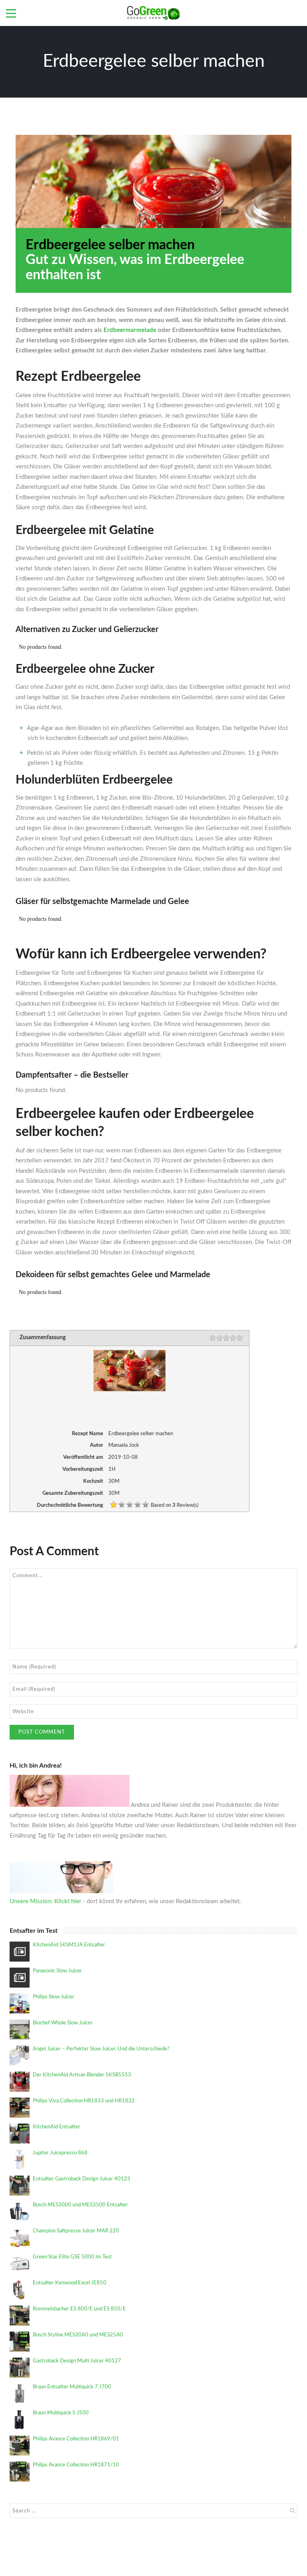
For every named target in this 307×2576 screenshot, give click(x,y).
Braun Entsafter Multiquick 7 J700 (72, 2387)
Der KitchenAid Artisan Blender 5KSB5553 (82, 2075)
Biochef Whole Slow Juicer (63, 2023)
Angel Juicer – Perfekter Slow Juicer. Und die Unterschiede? (101, 2049)
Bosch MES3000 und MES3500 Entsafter (80, 2205)
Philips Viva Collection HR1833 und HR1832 (84, 2101)
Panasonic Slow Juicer (57, 1971)
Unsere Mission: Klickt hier (45, 1901)
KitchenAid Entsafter (57, 2127)
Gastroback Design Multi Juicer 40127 (77, 2361)
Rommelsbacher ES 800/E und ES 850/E (79, 2309)
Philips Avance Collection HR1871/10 (76, 2465)
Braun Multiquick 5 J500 (61, 2413)
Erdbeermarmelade (130, 330)
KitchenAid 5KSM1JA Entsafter (69, 1945)
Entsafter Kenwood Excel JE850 (70, 2283)
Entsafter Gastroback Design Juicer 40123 (82, 2179)
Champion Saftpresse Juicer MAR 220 (76, 2231)
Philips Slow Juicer (54, 1997)
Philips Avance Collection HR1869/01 (76, 2439)
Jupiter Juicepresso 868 (60, 2153)
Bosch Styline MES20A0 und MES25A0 (78, 2335)
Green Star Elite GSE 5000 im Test (72, 2257)
